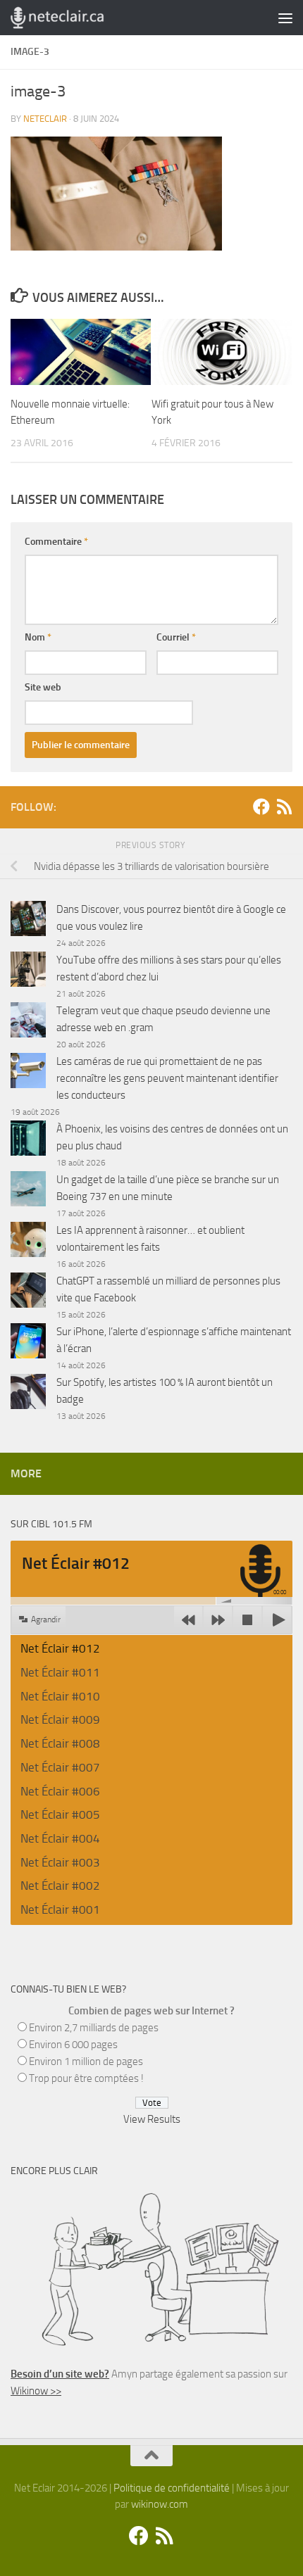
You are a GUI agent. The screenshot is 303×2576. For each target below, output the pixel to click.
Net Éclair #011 (60, 1672)
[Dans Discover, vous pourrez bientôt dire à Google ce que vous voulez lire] (28, 921)
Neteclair (45, 119)
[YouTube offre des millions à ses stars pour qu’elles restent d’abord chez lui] (28, 972)
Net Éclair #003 (60, 1862)
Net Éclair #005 (60, 1814)
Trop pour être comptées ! (86, 2078)
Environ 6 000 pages (73, 2045)
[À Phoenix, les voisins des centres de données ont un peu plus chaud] (28, 1141)
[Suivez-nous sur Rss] (284, 807)
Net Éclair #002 (60, 1886)
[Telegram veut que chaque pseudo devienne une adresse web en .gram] (28, 1022)
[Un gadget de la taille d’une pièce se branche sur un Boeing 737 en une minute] (28, 1191)
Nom (38, 637)
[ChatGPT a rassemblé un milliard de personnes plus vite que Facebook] (28, 1293)
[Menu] (285, 18)
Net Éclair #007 (60, 1767)
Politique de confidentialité (172, 2488)
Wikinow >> (36, 2391)
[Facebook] (261, 807)
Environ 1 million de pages (86, 2062)
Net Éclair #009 (60, 1719)
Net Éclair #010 (60, 1696)
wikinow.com (160, 2504)
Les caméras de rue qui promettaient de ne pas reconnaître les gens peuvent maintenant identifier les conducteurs (167, 1078)
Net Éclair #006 (60, 1791)
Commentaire (56, 542)
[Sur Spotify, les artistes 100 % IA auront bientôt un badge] (28, 1394)
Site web (43, 687)
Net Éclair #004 (60, 1838)
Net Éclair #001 (60, 1909)
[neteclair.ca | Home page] (73, 18)
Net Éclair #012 (60, 1648)
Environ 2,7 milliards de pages (94, 2028)
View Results (152, 2119)
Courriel (176, 637)
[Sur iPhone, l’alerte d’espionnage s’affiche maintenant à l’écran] (28, 1343)
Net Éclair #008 (60, 1743)
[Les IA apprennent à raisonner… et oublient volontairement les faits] (28, 1242)
